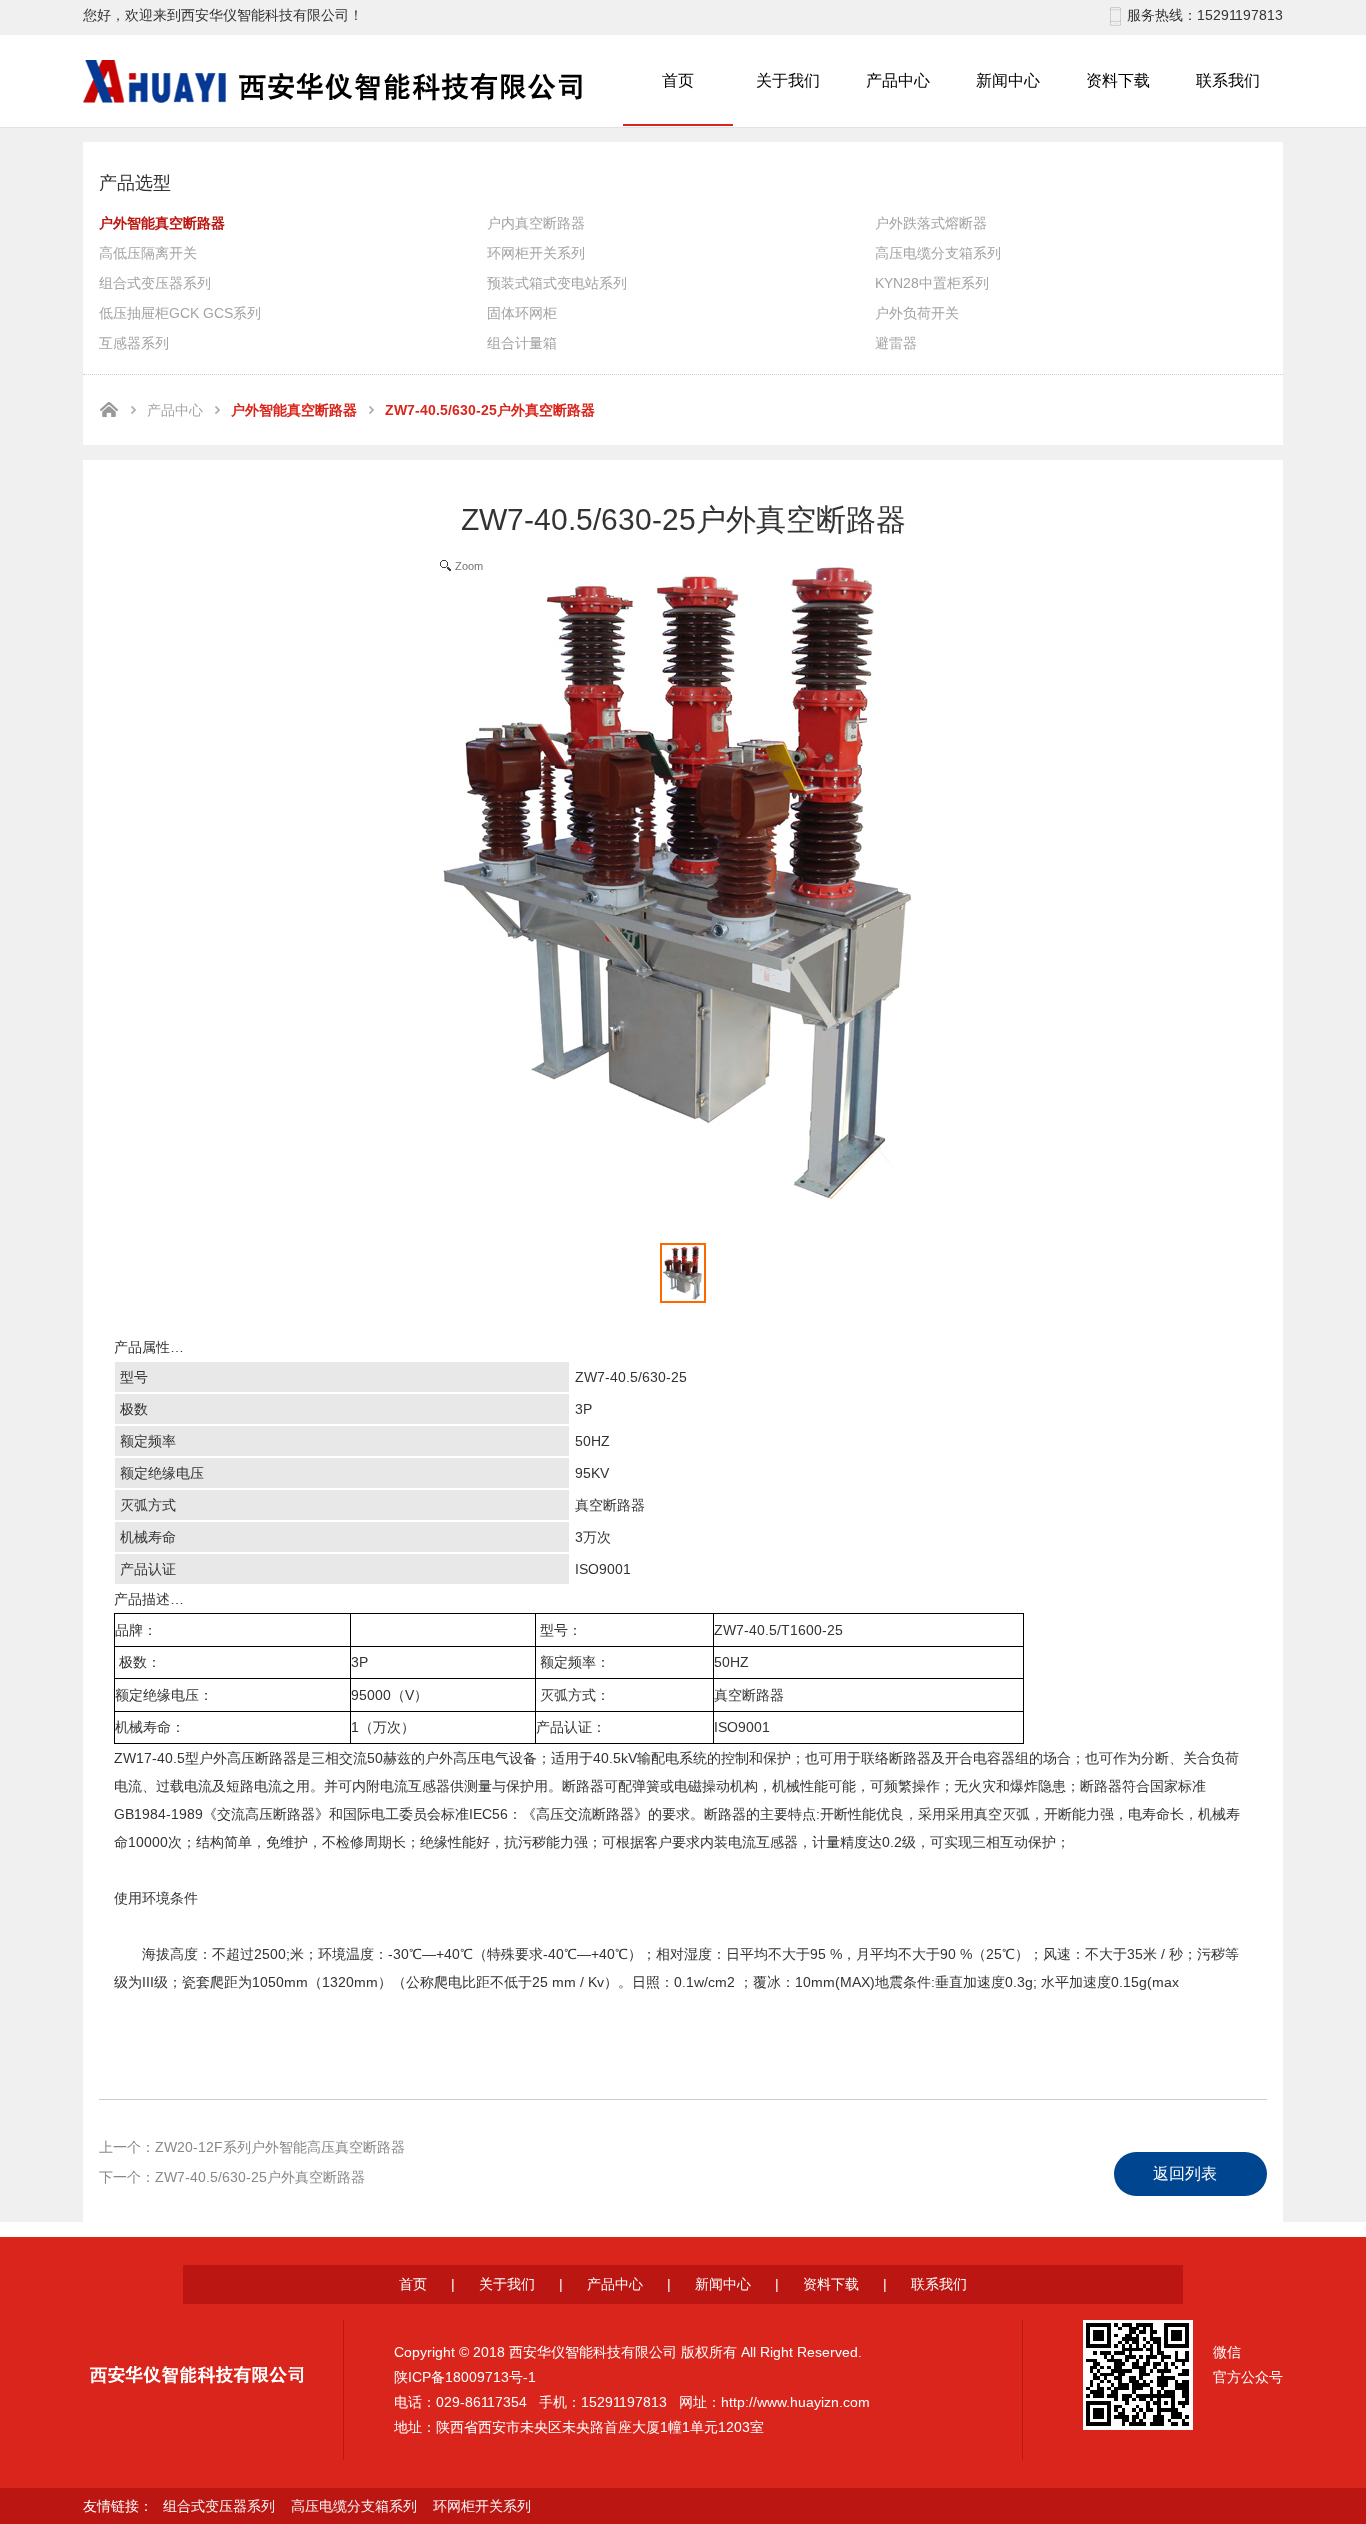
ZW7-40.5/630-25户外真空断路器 (260, 2177)
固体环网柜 (522, 313)
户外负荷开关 (917, 313)
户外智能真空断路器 (162, 223)
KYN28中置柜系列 (932, 283)
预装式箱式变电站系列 (557, 283)
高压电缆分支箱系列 (938, 253)
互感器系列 (134, 343)
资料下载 (1118, 80)
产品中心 (898, 80)
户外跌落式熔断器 (931, 223)
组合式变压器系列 (155, 283)
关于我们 (788, 80)
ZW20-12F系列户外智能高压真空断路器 (280, 2147)
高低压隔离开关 (148, 253)
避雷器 (896, 343)
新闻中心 (1008, 80)
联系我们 (1228, 80)
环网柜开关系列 (536, 253)
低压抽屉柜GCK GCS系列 (180, 313)
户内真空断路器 (536, 223)
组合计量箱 (522, 343)
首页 (678, 80)
